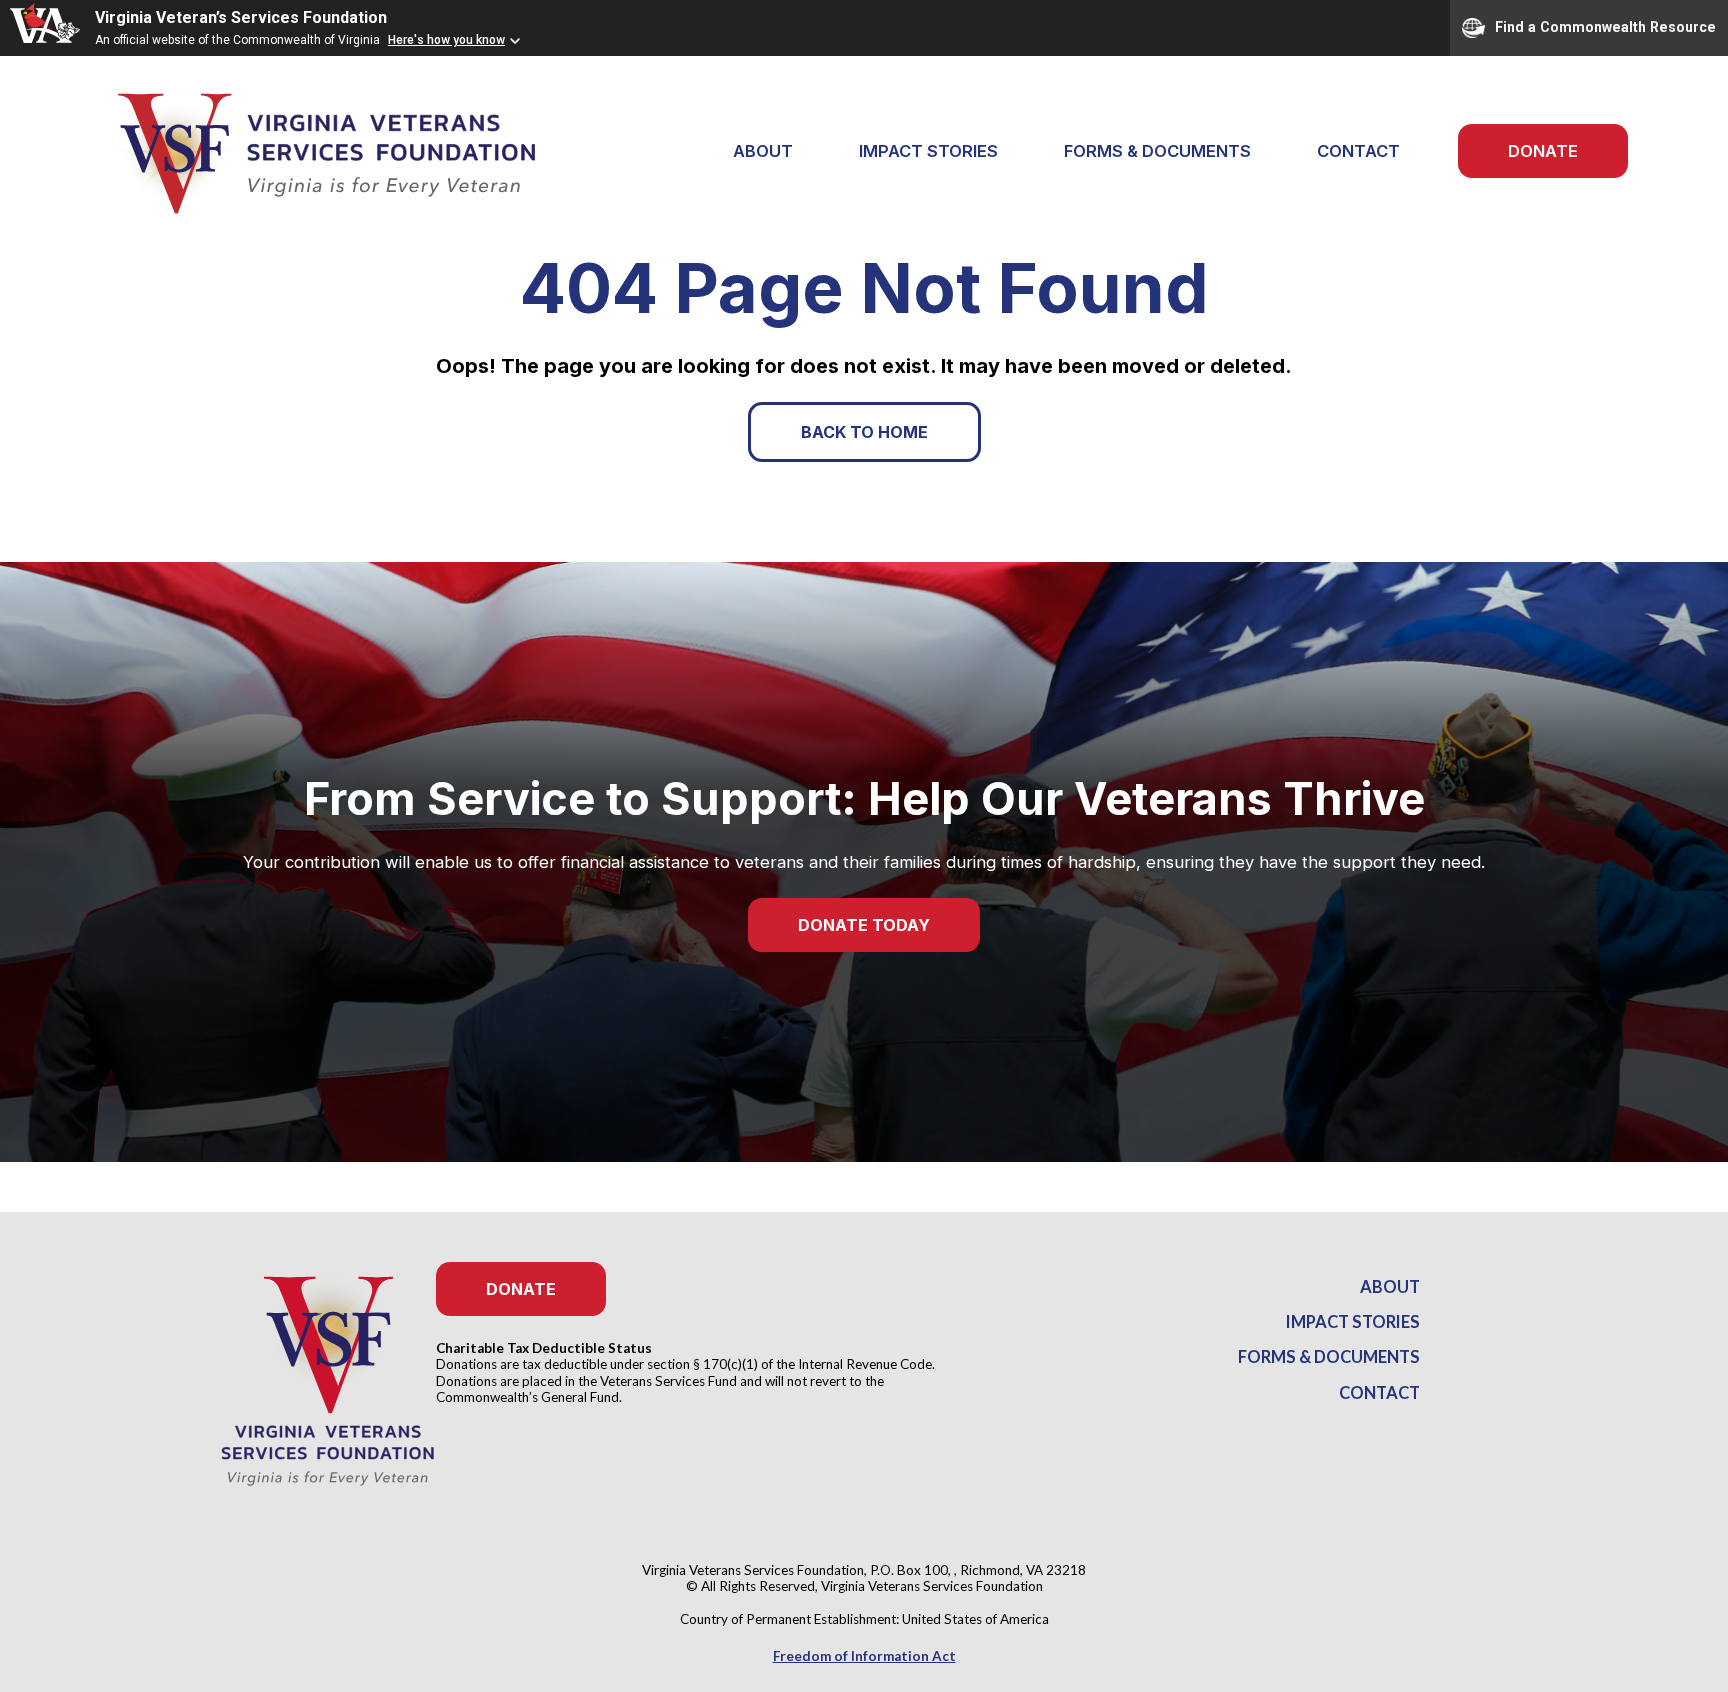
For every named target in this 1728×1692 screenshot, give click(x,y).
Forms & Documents (1157, 151)
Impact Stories (928, 151)
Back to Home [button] (864, 432)
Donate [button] (521, 1289)
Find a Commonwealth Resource (1605, 26)
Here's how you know (446, 40)
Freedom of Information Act (864, 1656)
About (1390, 1287)
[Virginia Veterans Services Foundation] (300, 151)
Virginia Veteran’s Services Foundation (241, 17)
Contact (1358, 151)
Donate (1543, 151)
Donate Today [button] (864, 925)
